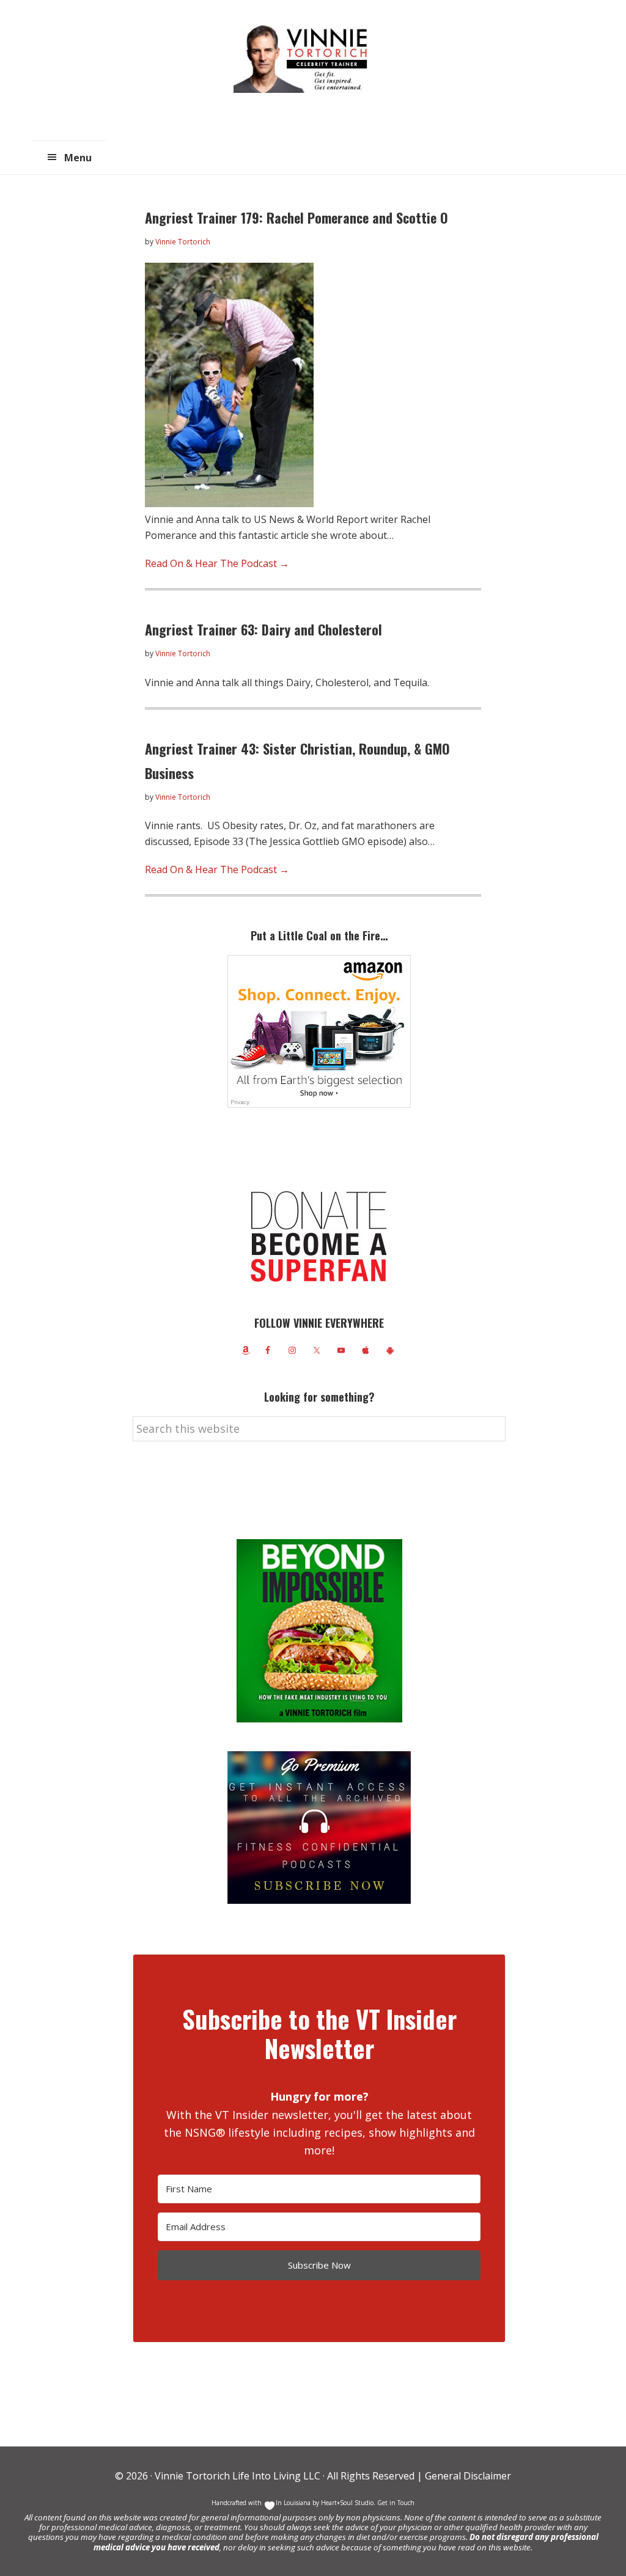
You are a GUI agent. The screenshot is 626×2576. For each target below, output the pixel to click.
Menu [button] (78, 158)
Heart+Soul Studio (346, 2503)
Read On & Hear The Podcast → (217, 563)
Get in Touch (396, 2503)
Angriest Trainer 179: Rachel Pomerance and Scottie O (296, 218)
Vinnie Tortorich (305, 58)
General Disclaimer (467, 2476)
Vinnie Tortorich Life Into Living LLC (238, 2476)
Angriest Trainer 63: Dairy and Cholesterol (263, 629)
